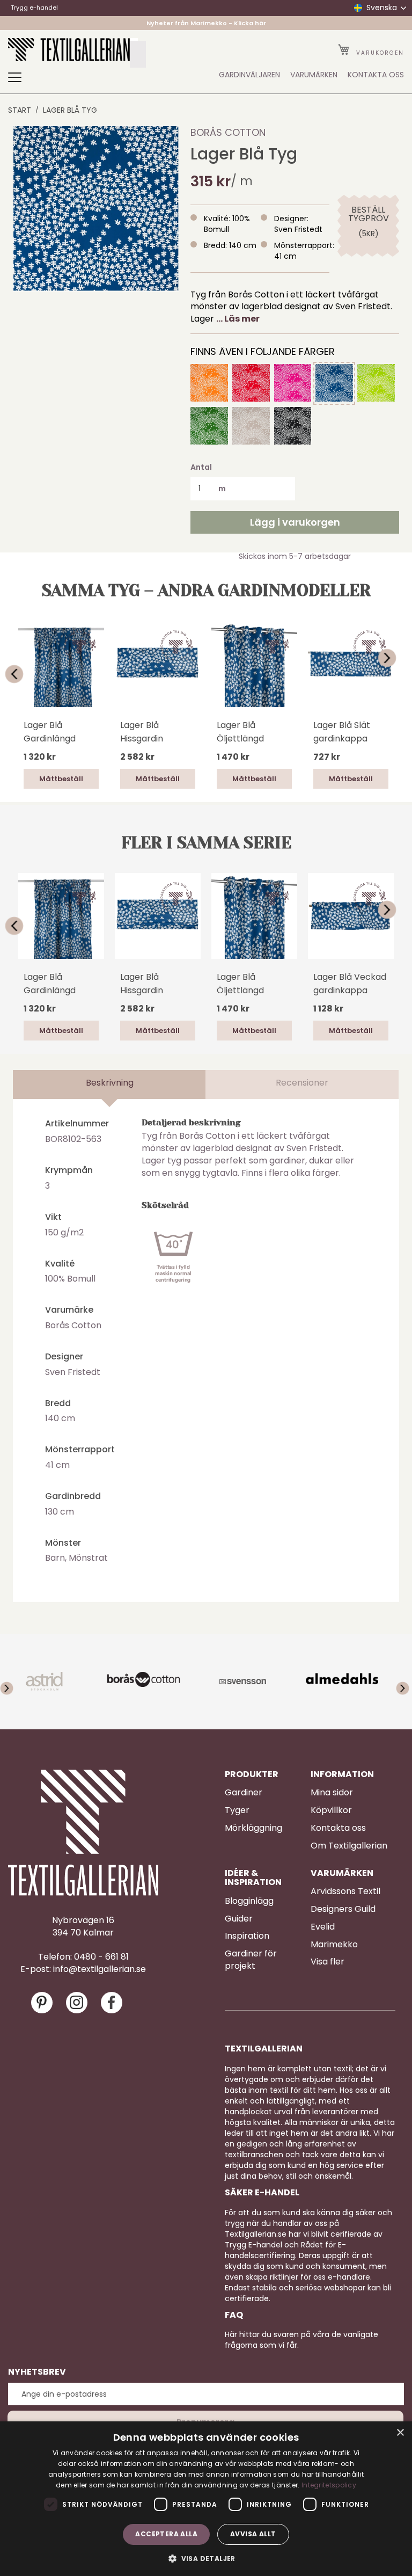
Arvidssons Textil (345, 1891)
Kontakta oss (338, 1828)
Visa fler (328, 1962)
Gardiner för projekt (251, 1960)
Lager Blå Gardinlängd (50, 732)
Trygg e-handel (34, 8)
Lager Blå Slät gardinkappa (342, 732)
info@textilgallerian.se (100, 1969)
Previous (18, 674)
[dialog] (206, 2499)
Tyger (237, 1810)
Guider (239, 1919)
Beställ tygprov (368, 214)
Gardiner (244, 1793)
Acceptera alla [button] (166, 2534)
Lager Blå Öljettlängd (240, 732)
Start (20, 110)
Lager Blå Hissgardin (142, 732)
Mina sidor (332, 1793)
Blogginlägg (249, 1901)
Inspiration (247, 1936)
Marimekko (334, 1945)
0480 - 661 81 (101, 1957)
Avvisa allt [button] (253, 2534)
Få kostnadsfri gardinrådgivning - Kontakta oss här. (206, 26)
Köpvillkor (331, 1810)
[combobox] (138, 54)
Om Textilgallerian (349, 1846)
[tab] (109, 1085)
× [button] (400, 2433)
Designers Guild (343, 1909)
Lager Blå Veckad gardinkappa (350, 984)
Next (394, 658)
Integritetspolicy (329, 2485)
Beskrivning (110, 1083)
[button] (206, 2558)
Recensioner (302, 1083)
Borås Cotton (228, 132)
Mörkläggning (253, 1828)
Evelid (323, 1927)
